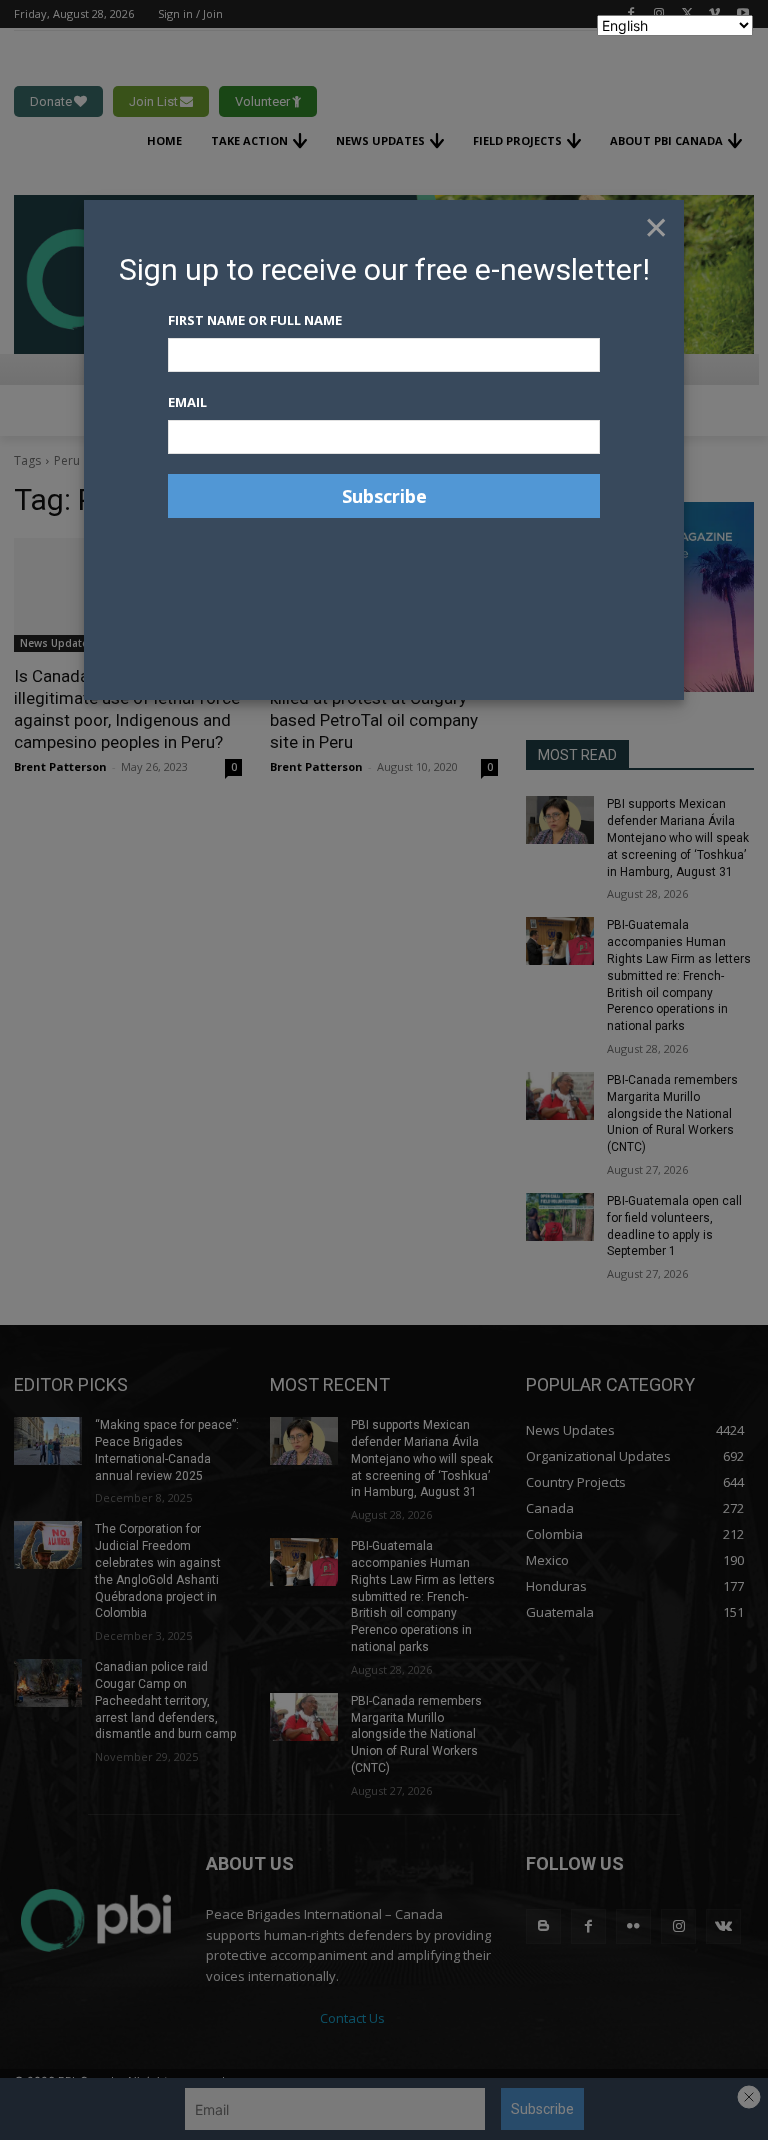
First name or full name (255, 320)
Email (187, 402)
